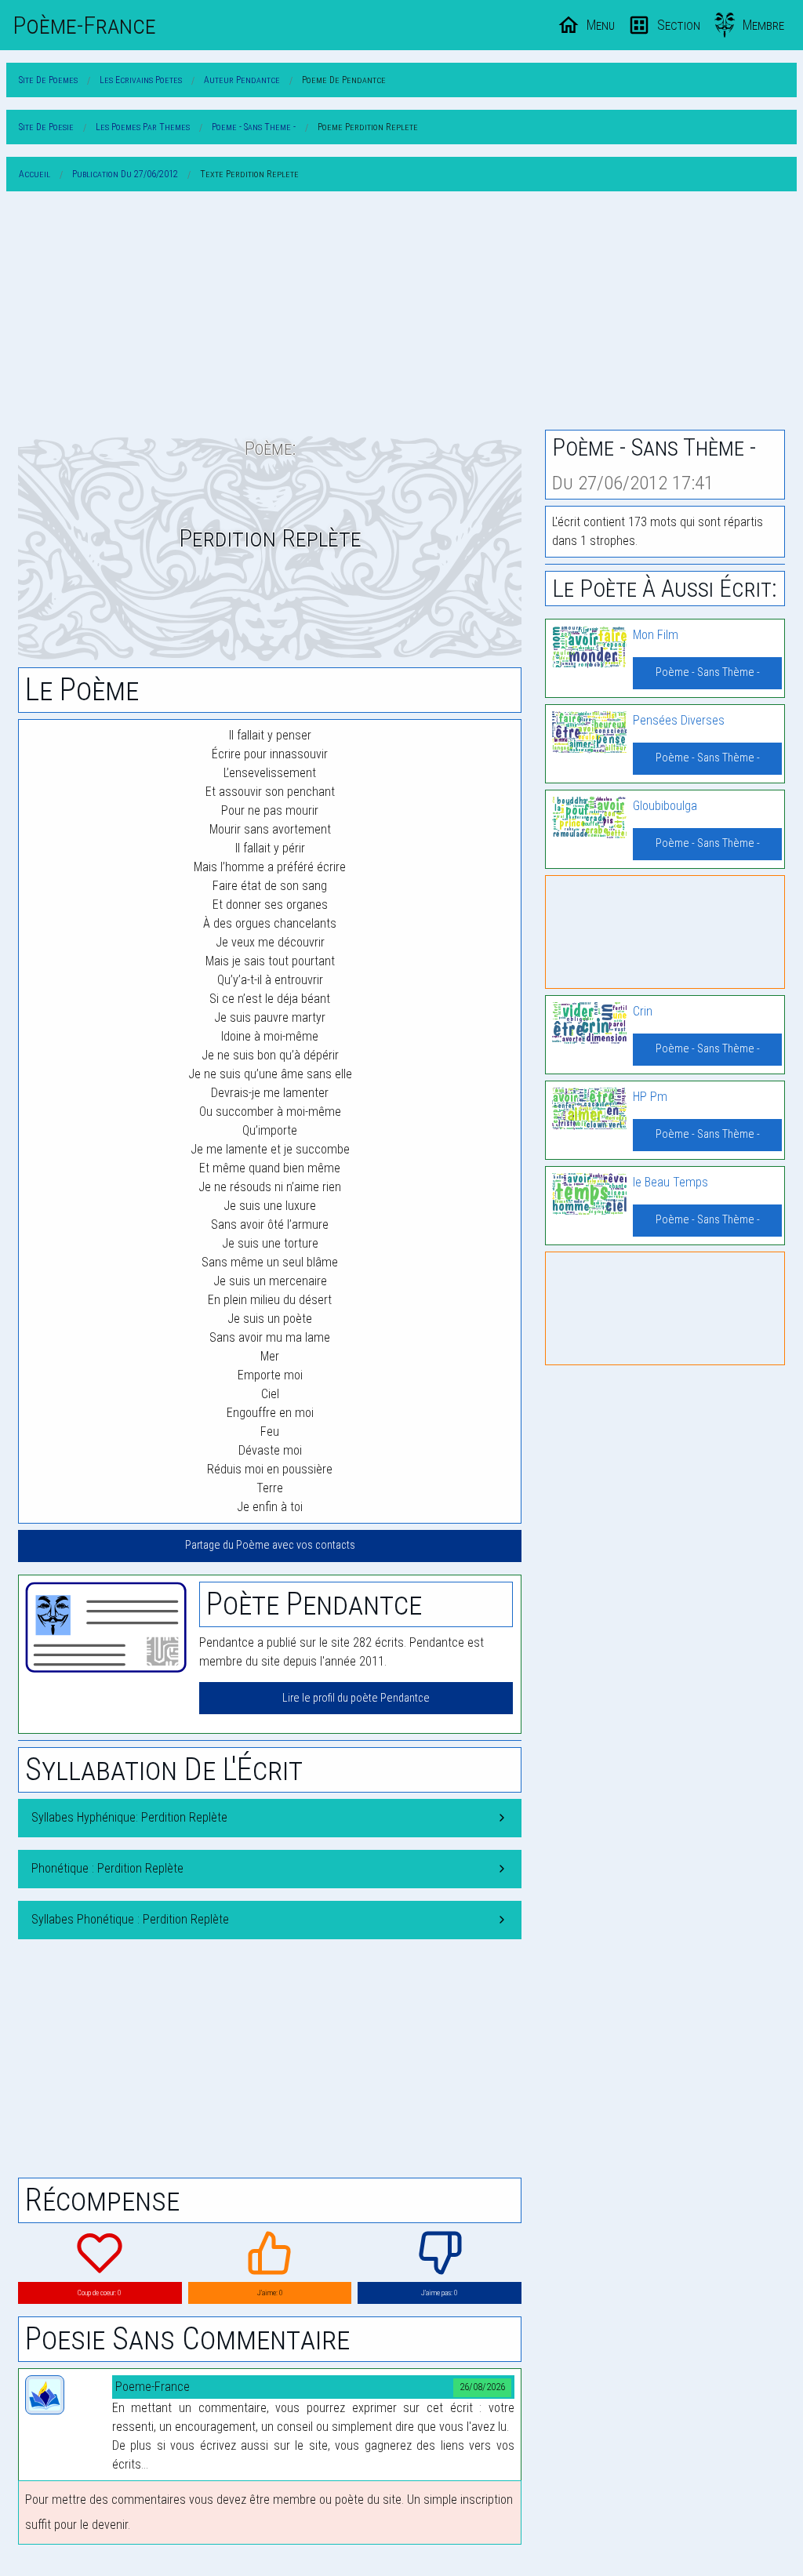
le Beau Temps (670, 1182)
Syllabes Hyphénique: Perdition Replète (129, 1817)
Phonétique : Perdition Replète (107, 1868)
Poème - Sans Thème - (708, 672)
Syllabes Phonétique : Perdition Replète (130, 1919)
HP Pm (650, 1097)
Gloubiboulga (665, 806)
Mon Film (656, 635)
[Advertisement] (401, 314)
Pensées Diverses (679, 720)
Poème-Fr (84, 25)
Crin (643, 1011)
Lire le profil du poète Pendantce (356, 1698)
